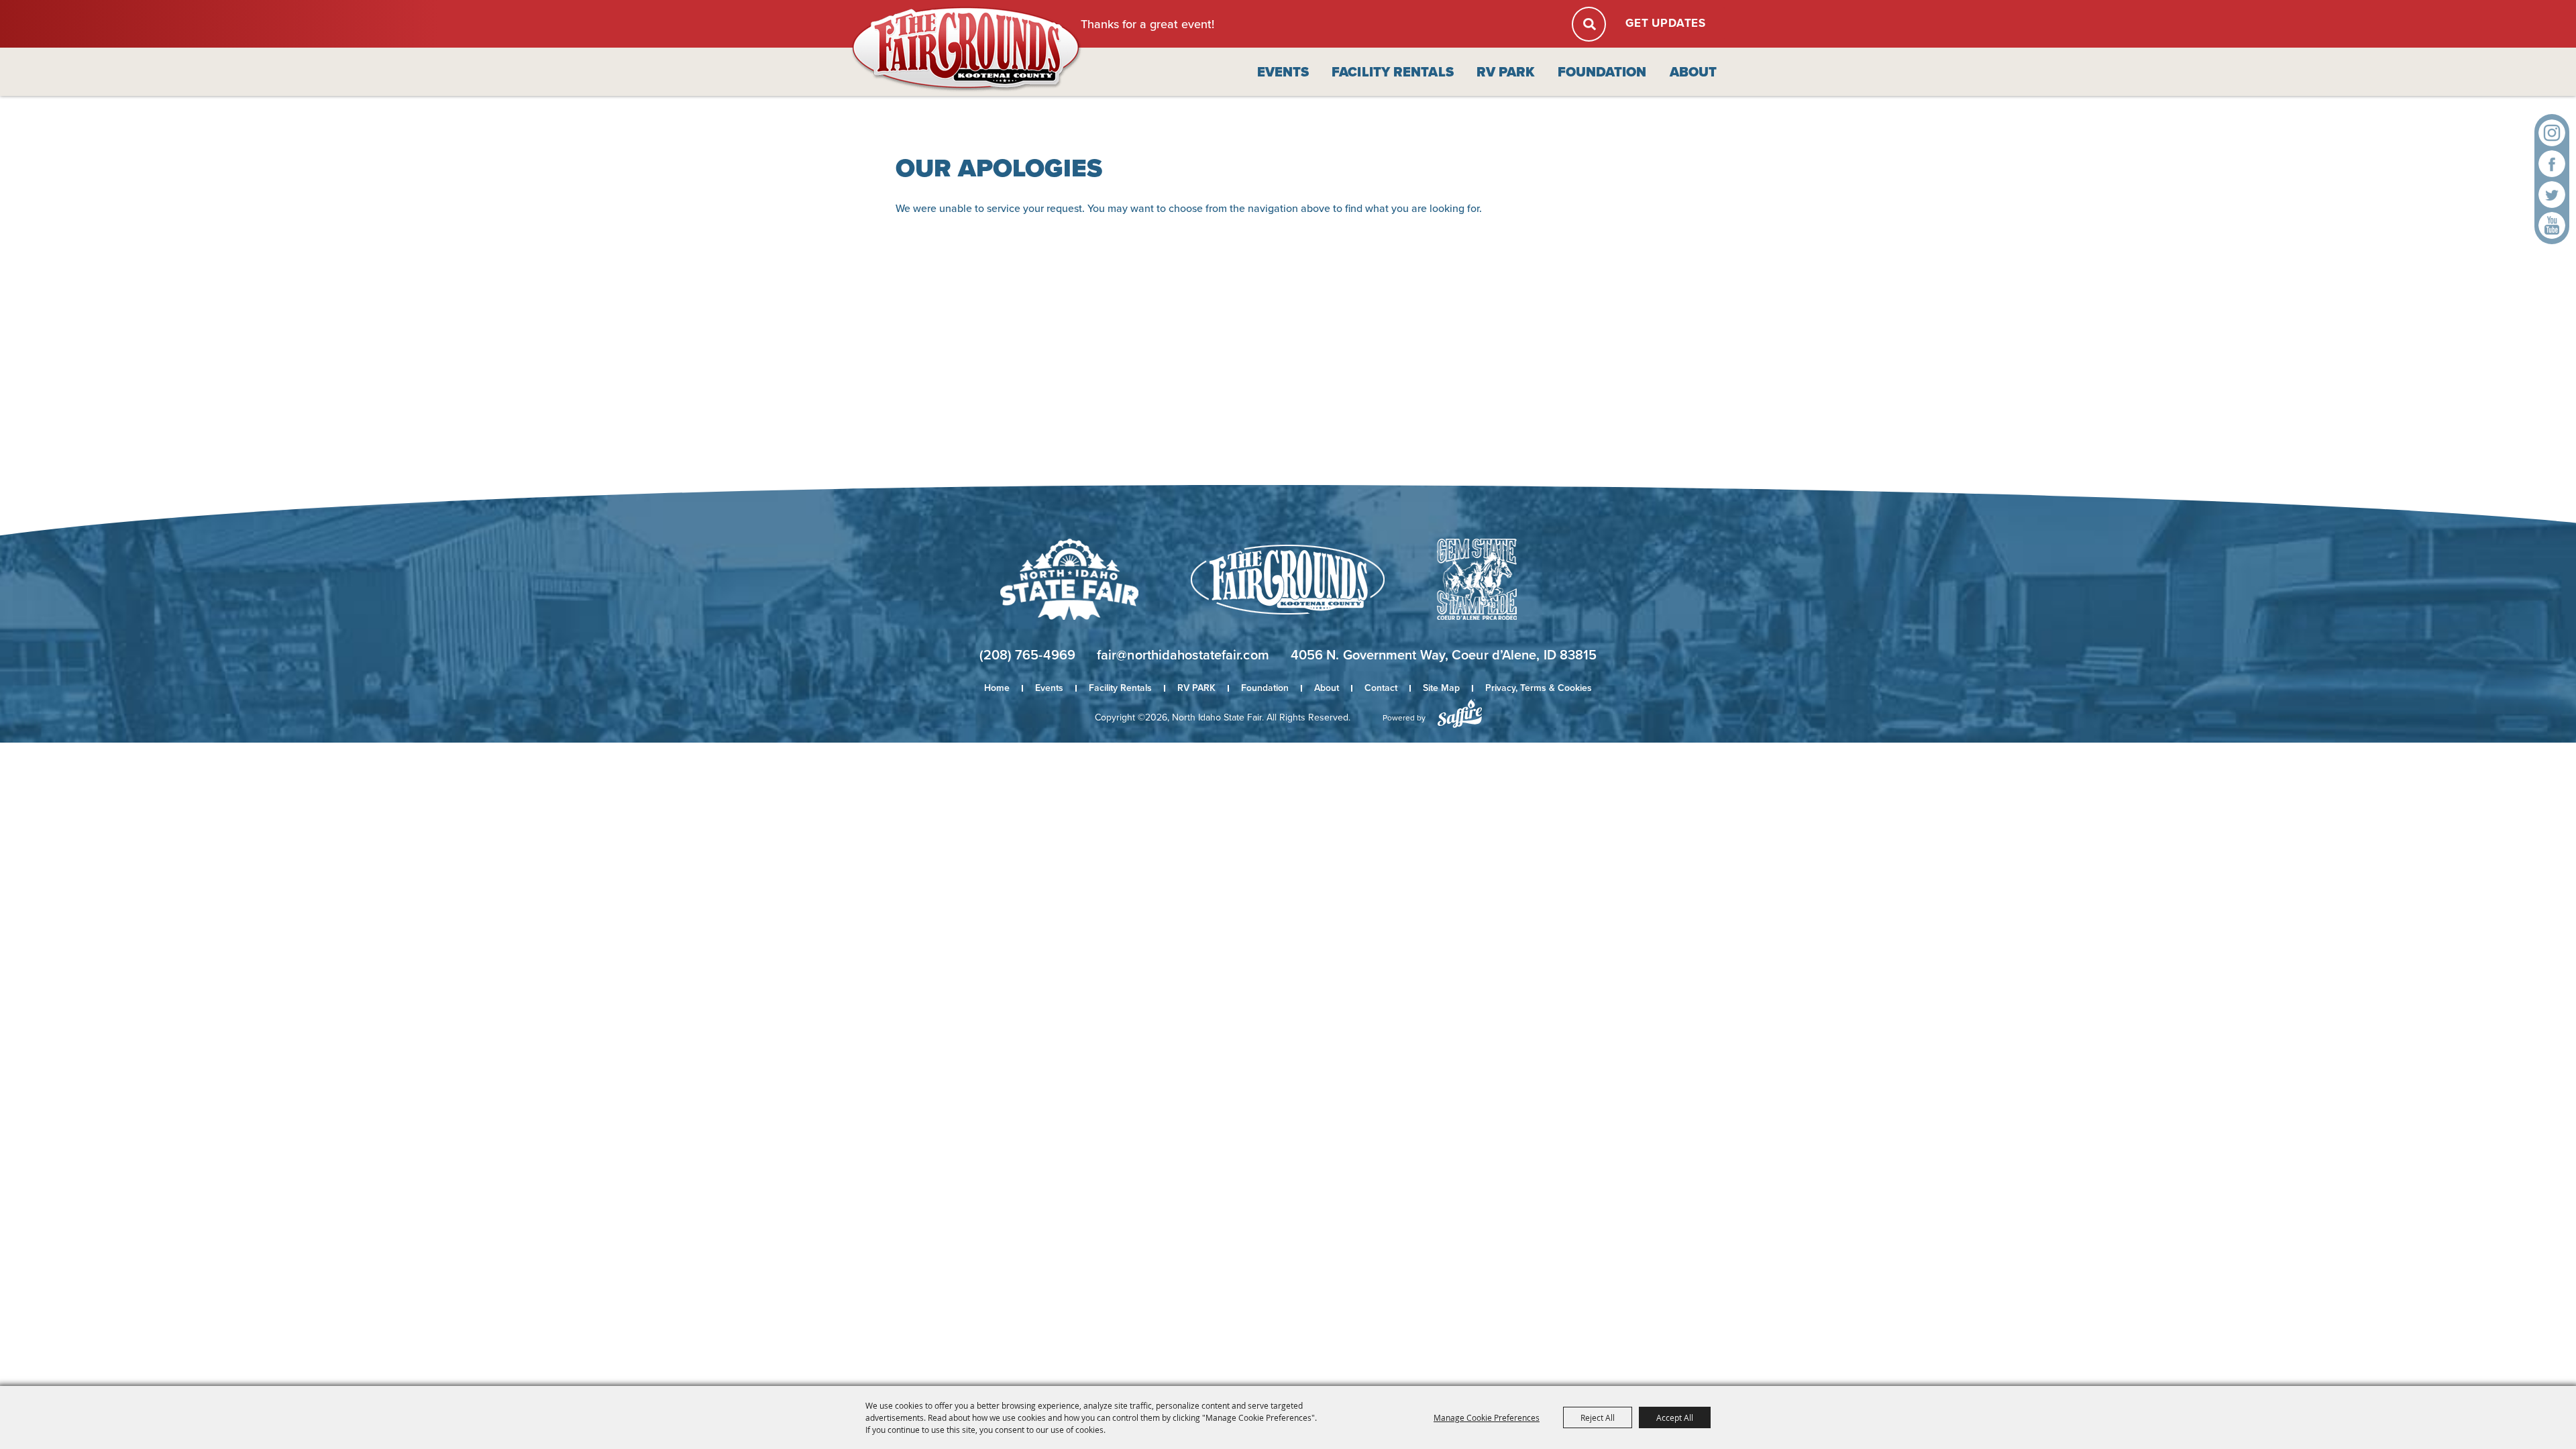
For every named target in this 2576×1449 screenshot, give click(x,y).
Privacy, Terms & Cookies (1539, 688)
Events (1283, 72)
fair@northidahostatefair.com (1183, 655)
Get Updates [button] (1666, 23)
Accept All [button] (1675, 1417)
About (1694, 72)
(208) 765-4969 (1027, 655)
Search (1589, 24)
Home (997, 688)
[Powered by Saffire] (1460, 713)
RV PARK (1506, 72)
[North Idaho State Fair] (967, 49)
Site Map (1441, 688)
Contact (1381, 688)
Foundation (1602, 72)
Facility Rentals (1393, 72)
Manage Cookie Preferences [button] (1487, 1417)
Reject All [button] (1598, 1417)
